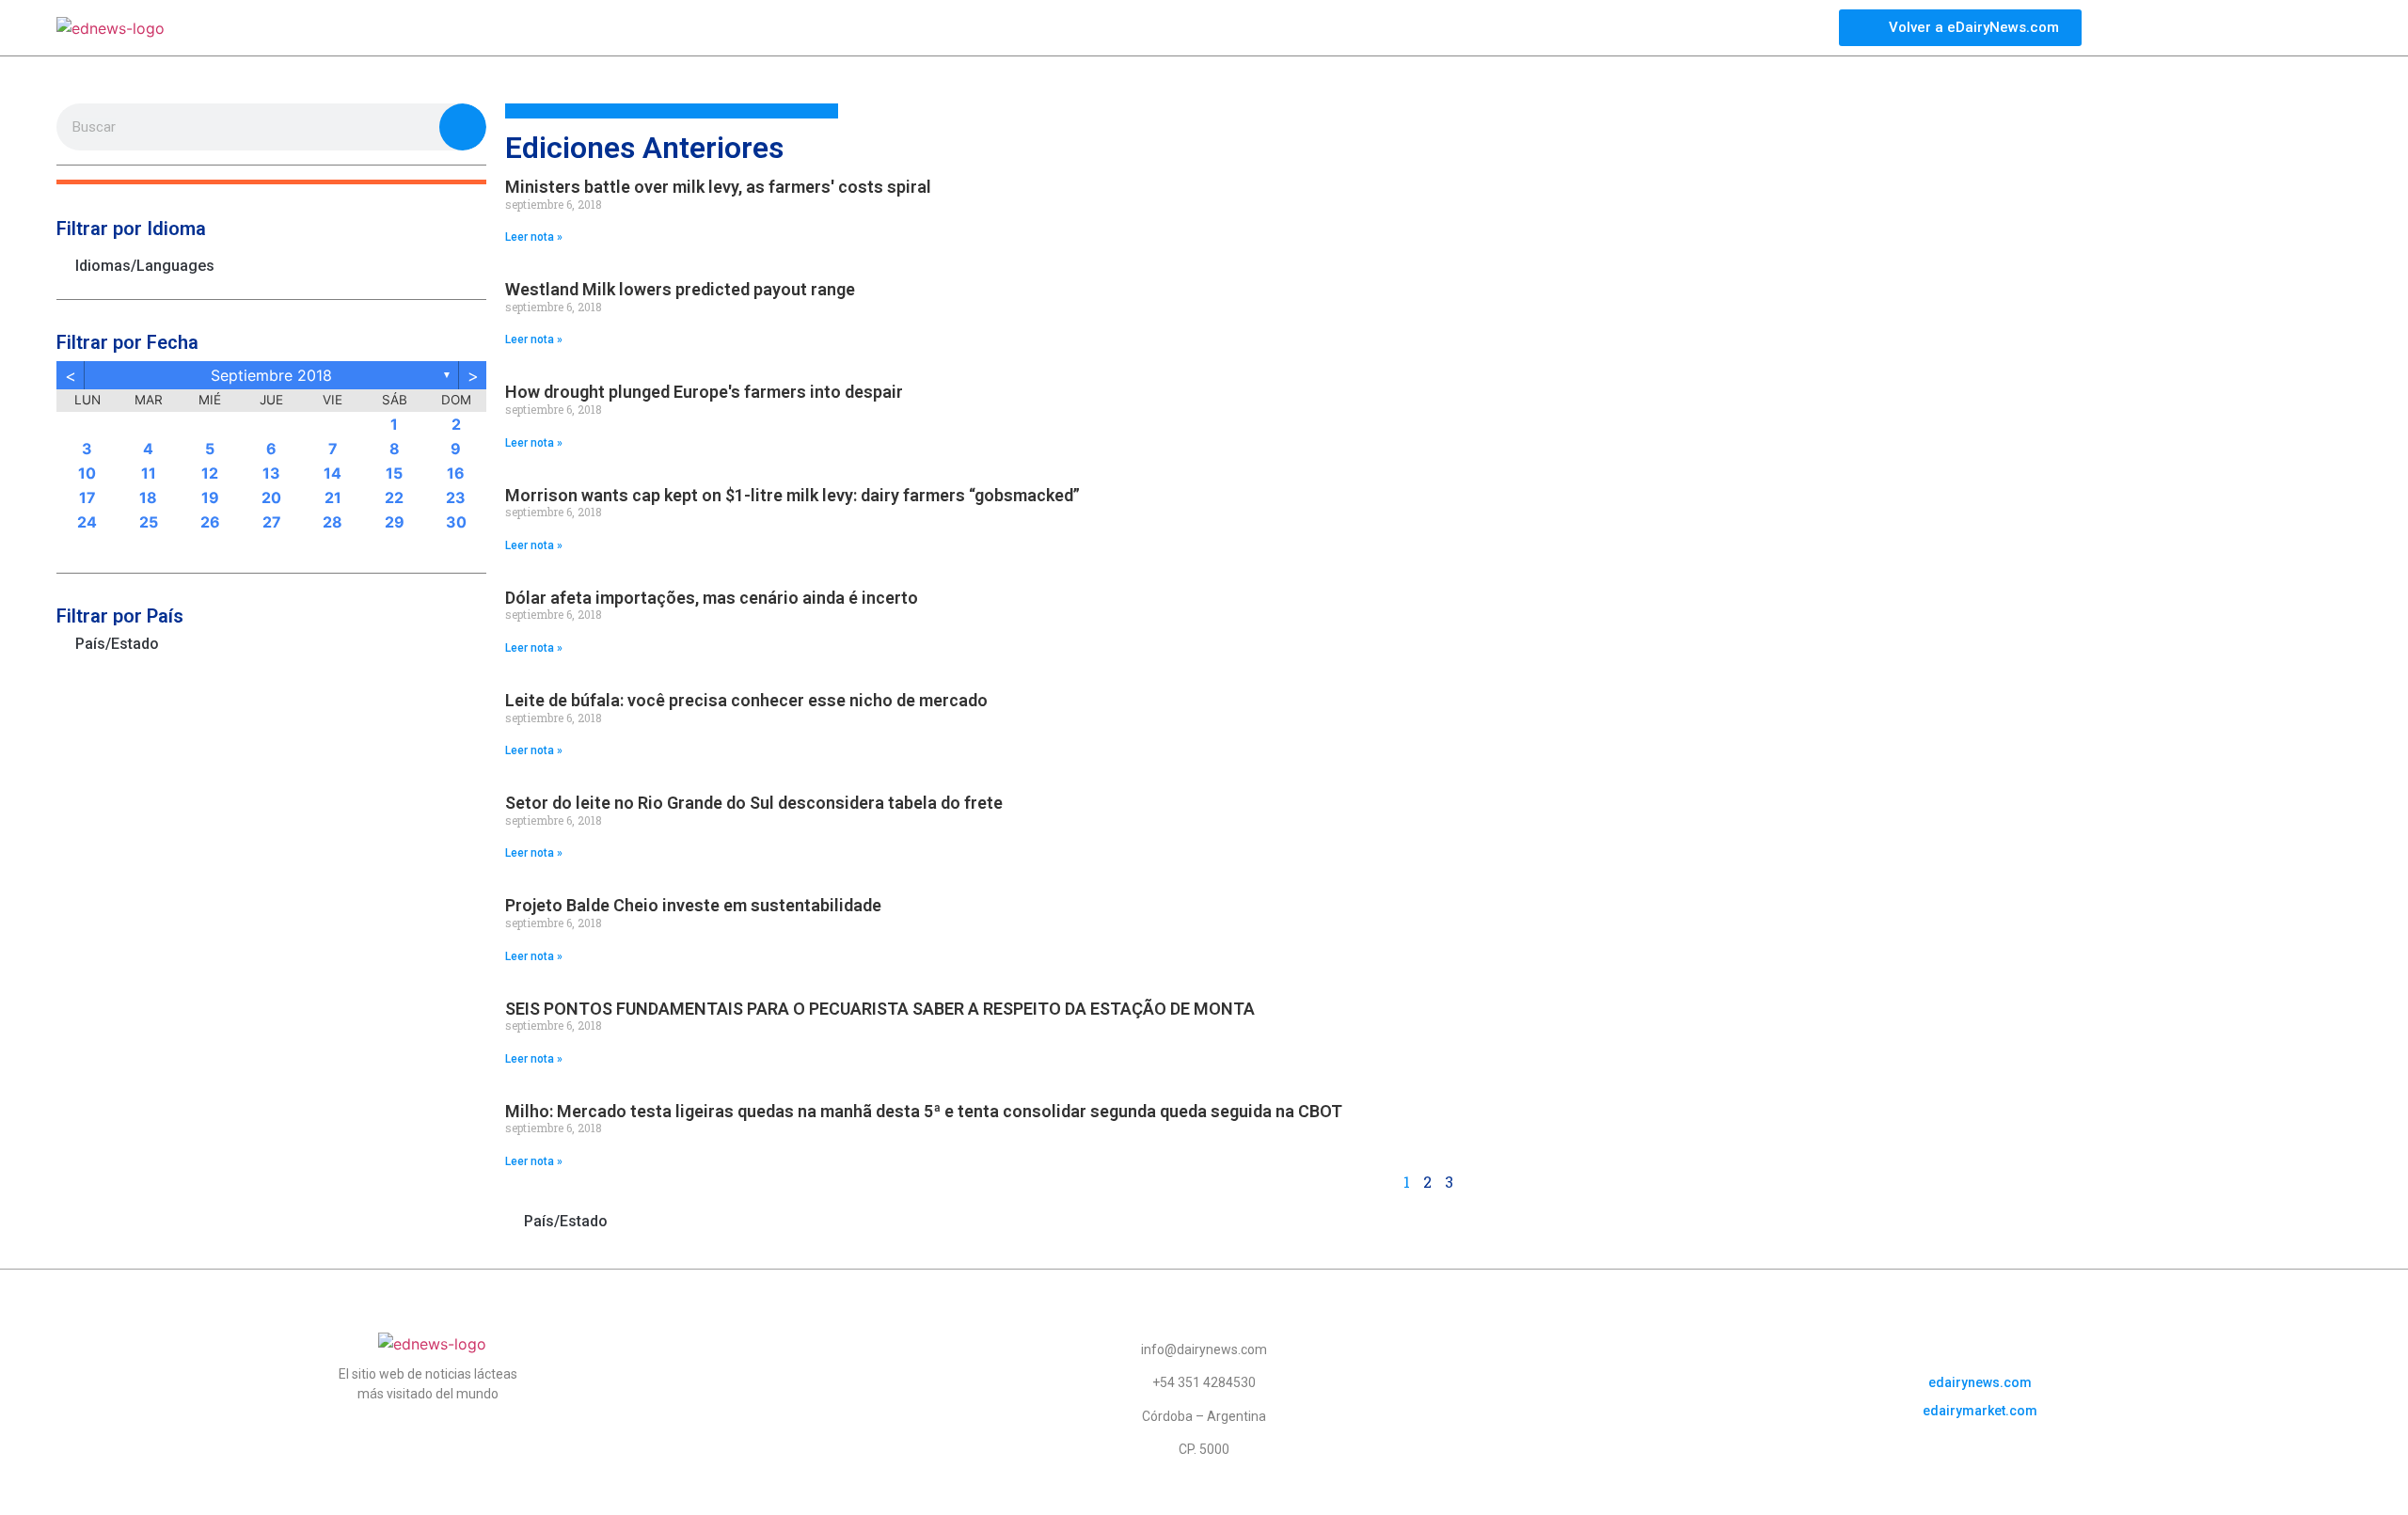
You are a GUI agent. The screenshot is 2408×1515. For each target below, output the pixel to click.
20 (271, 497)
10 (87, 473)
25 (149, 522)
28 (333, 522)
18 (148, 497)
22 (394, 497)
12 (210, 473)
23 (456, 497)
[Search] (463, 127)
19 (210, 497)
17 (87, 497)
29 (395, 522)
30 (456, 522)
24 (87, 522)
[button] (271, 182)
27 (272, 522)
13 (271, 473)
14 (333, 473)
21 (333, 497)
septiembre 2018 (271, 375)
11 (149, 473)
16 (456, 473)
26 (210, 522)
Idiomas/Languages (145, 266)
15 (394, 473)
